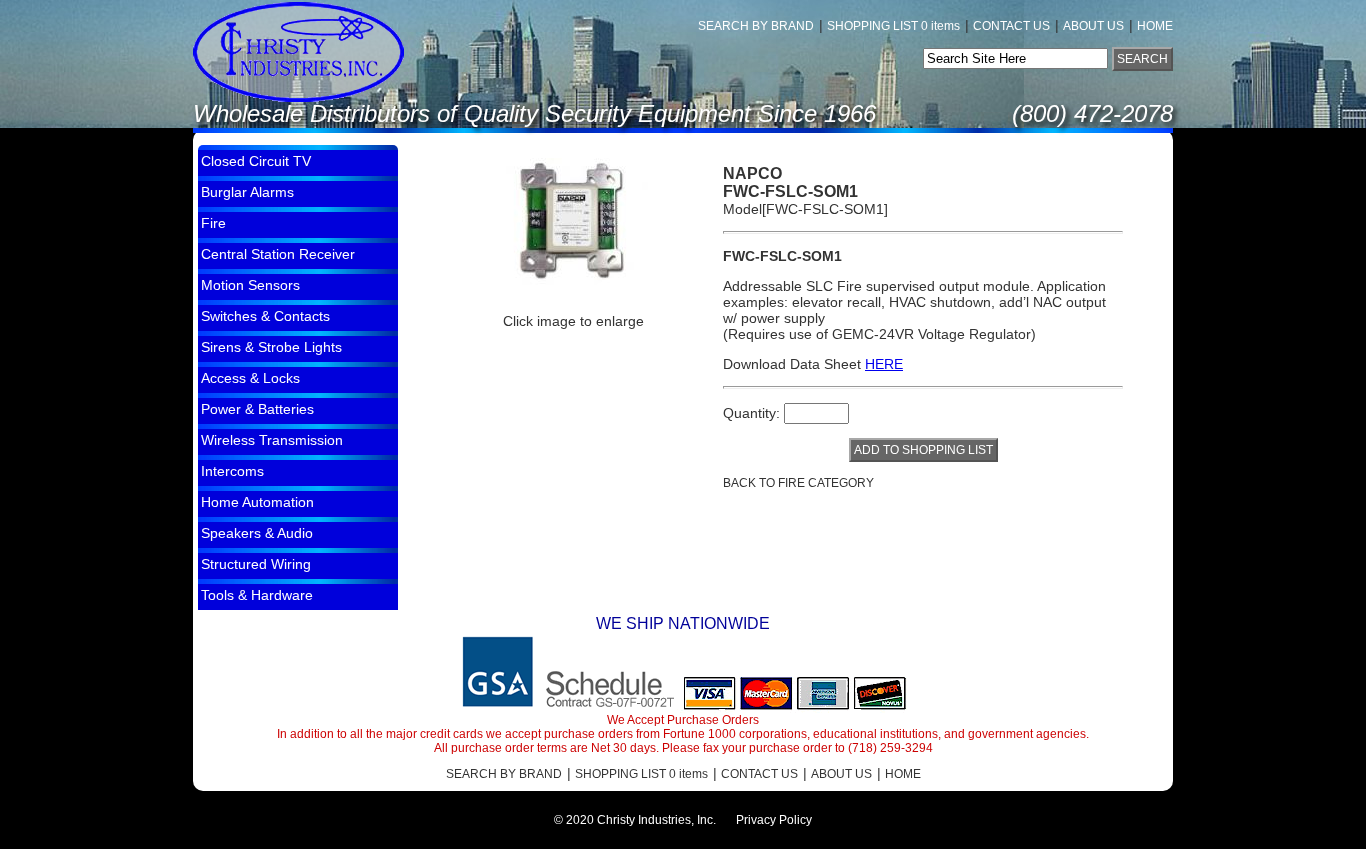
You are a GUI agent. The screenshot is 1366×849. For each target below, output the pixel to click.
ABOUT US (1093, 26)
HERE (884, 364)
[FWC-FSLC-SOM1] (573, 221)
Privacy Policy (774, 820)
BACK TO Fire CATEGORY (798, 483)
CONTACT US (1011, 26)
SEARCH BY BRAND (756, 26)
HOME (1155, 26)
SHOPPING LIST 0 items (893, 26)
